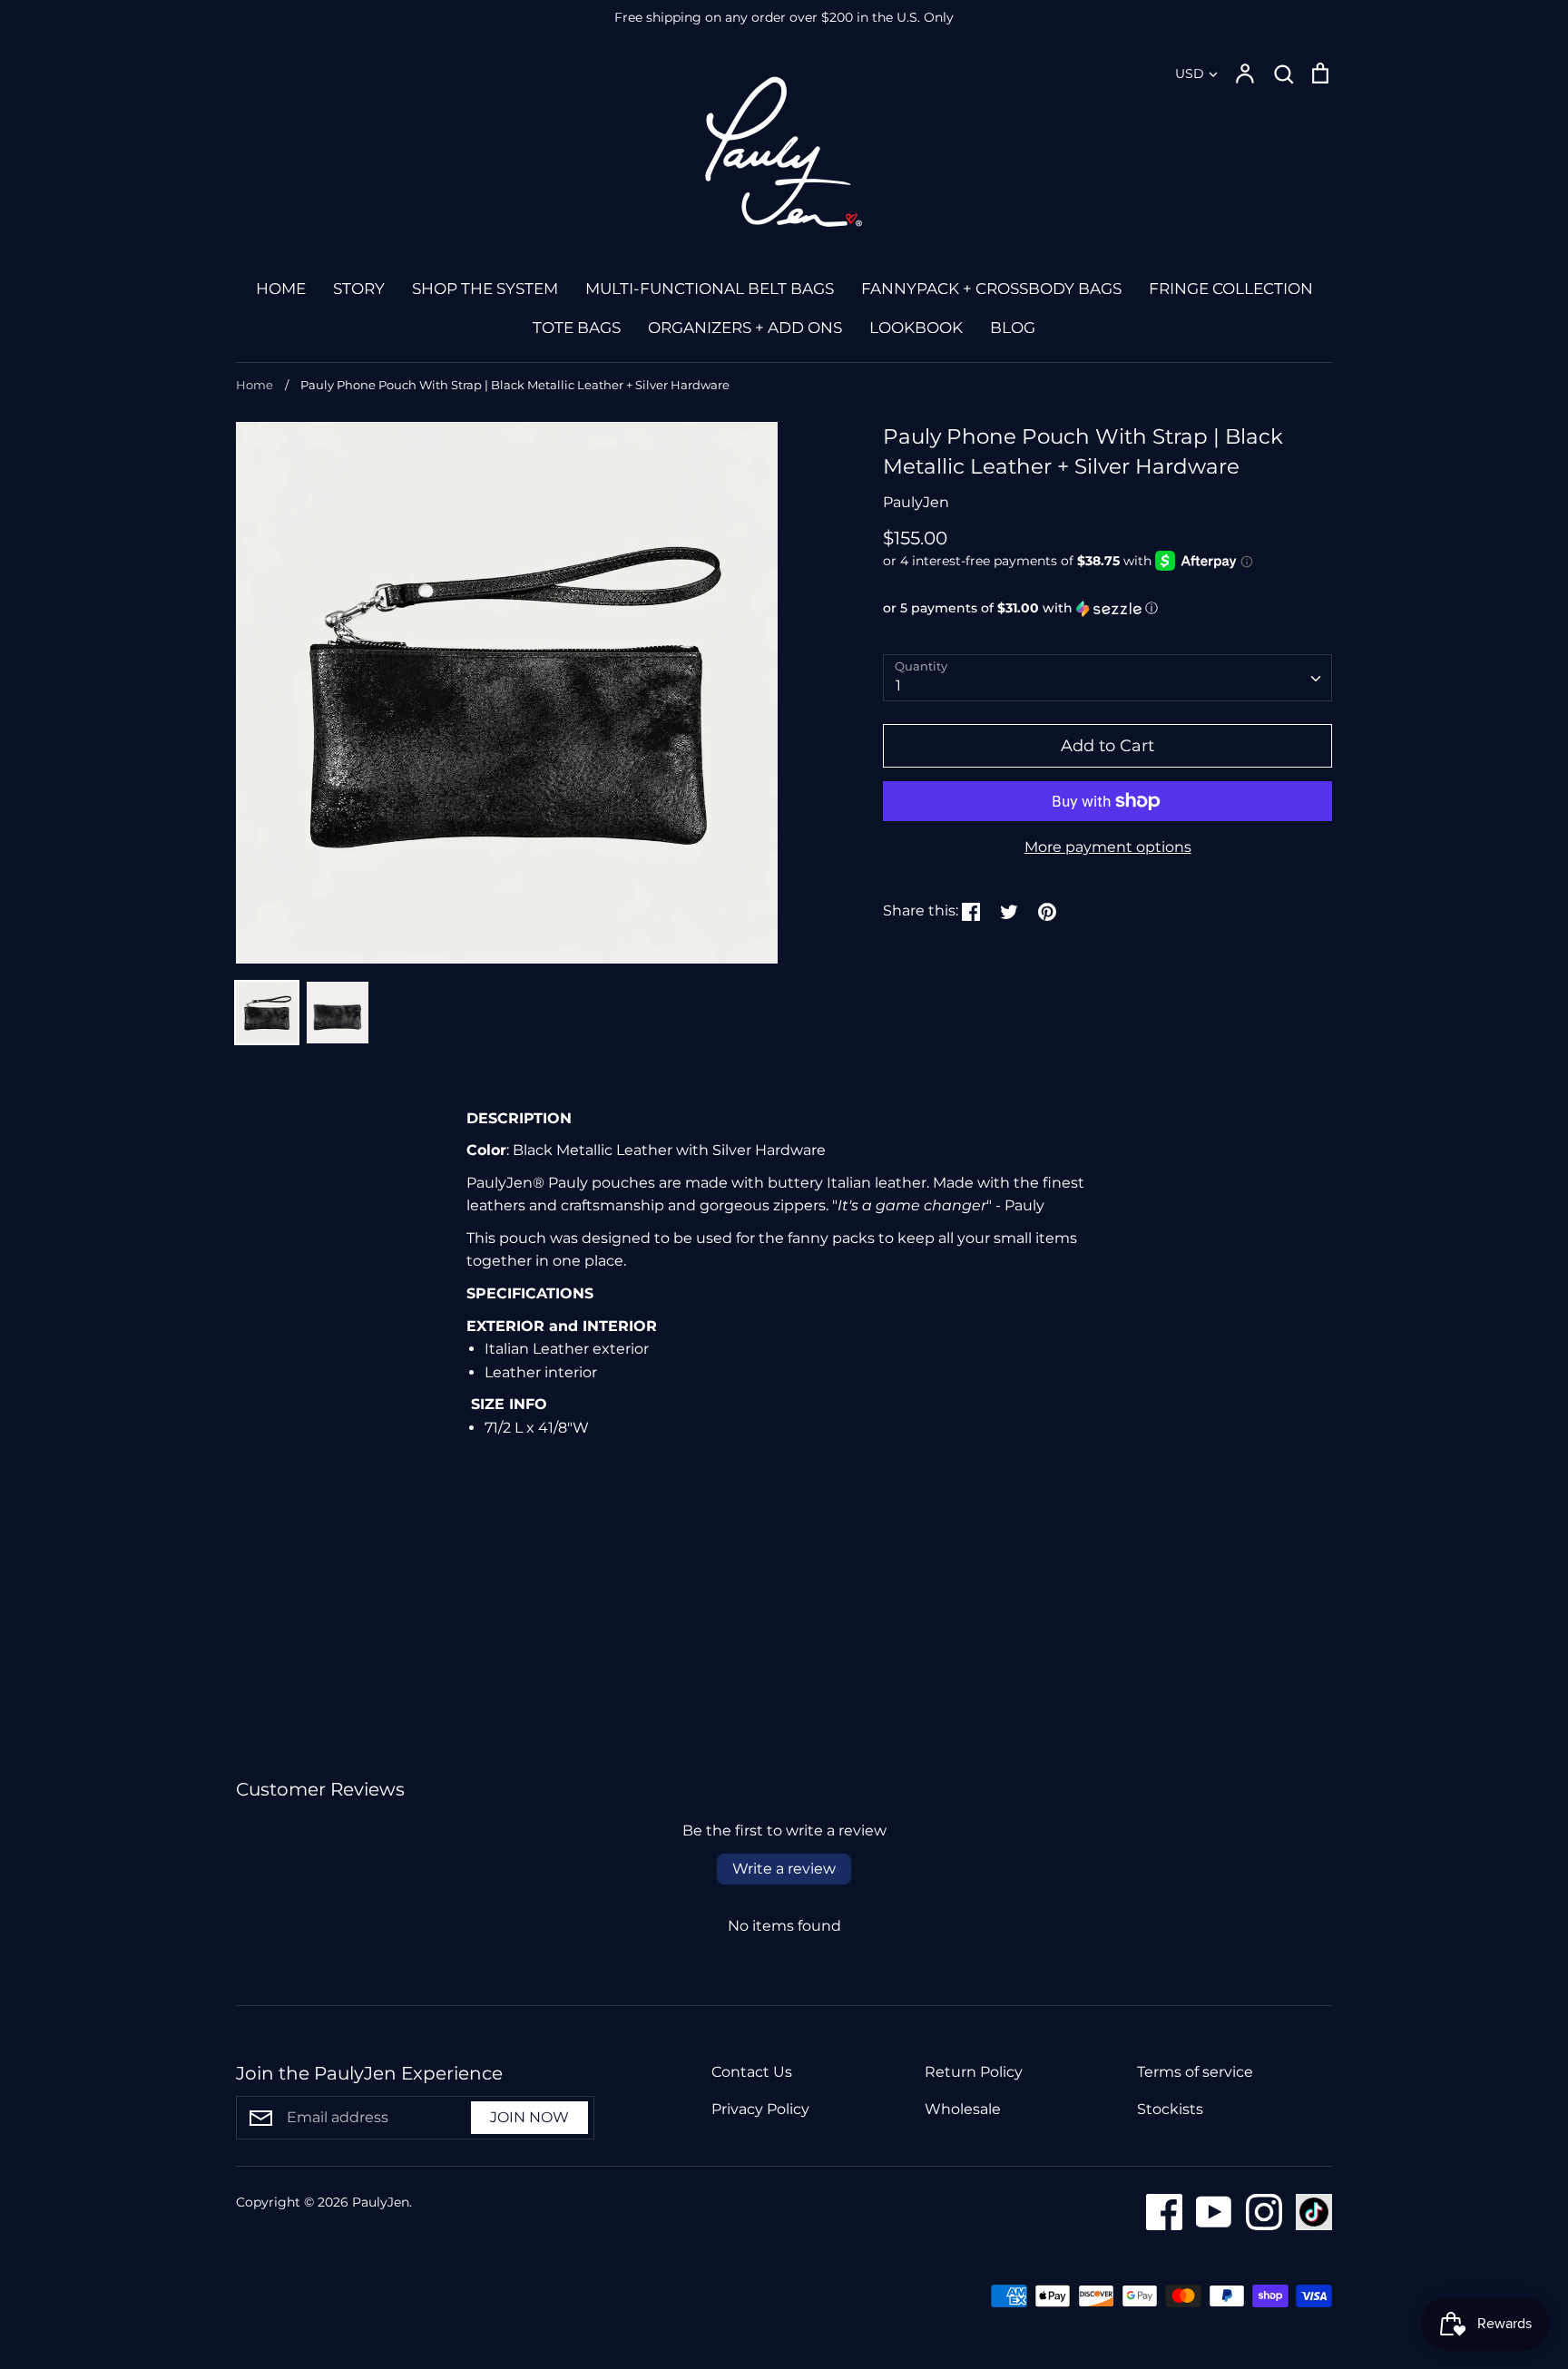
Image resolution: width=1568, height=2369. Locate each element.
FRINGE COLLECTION (1231, 289)
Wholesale (963, 2109)
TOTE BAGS (577, 328)
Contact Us (752, 2072)
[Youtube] (1207, 2211)
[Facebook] (1157, 2211)
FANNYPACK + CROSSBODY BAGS (991, 289)
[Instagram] (1257, 2211)
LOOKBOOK (916, 328)
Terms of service (1195, 2072)
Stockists (1170, 2109)
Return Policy (974, 2072)
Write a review (784, 1869)
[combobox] (1107, 678)
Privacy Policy (760, 2109)
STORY (359, 289)
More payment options (1108, 847)
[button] (1107, 608)
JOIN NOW (529, 2117)
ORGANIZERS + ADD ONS (745, 328)
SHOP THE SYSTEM (485, 289)
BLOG (1013, 328)
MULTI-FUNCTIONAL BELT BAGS (710, 289)
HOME (281, 289)
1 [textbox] (898, 685)
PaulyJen (916, 502)
